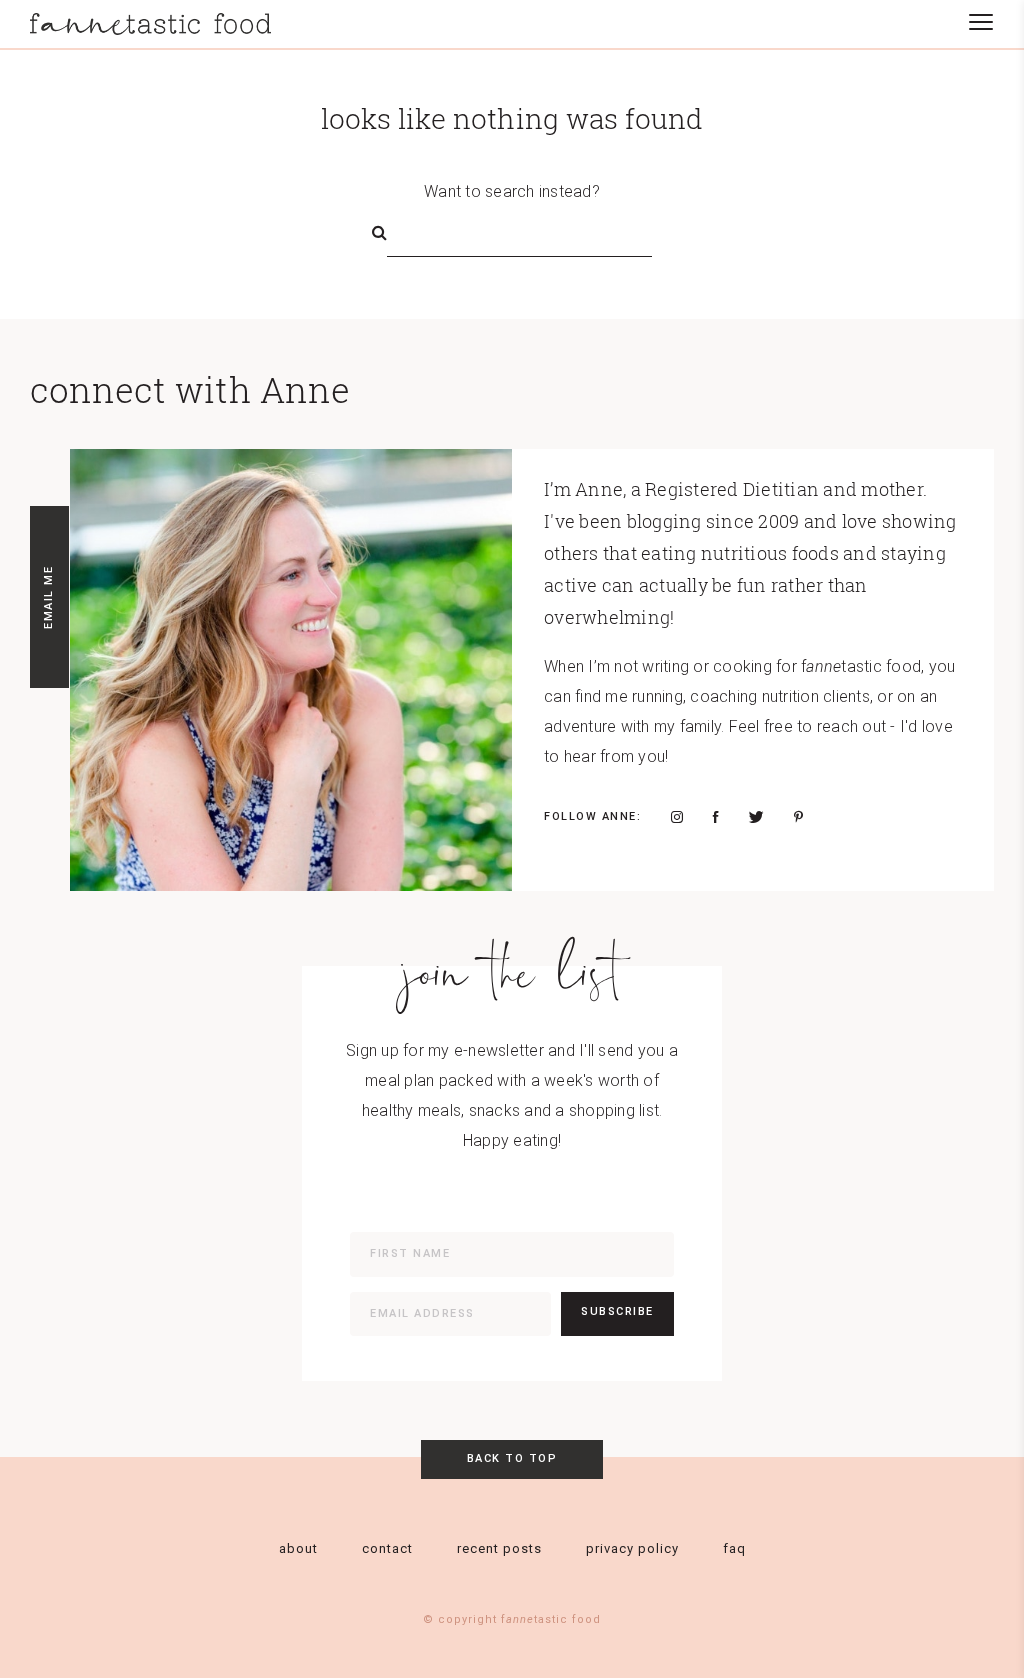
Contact (387, 1548)
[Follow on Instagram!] (677, 817)
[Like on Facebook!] (716, 817)
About (298, 1548)
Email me (48, 597)
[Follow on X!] (756, 817)
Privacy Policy (632, 1548)
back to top (512, 1458)
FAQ (734, 1548)
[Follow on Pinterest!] (798, 817)
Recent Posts (499, 1548)
